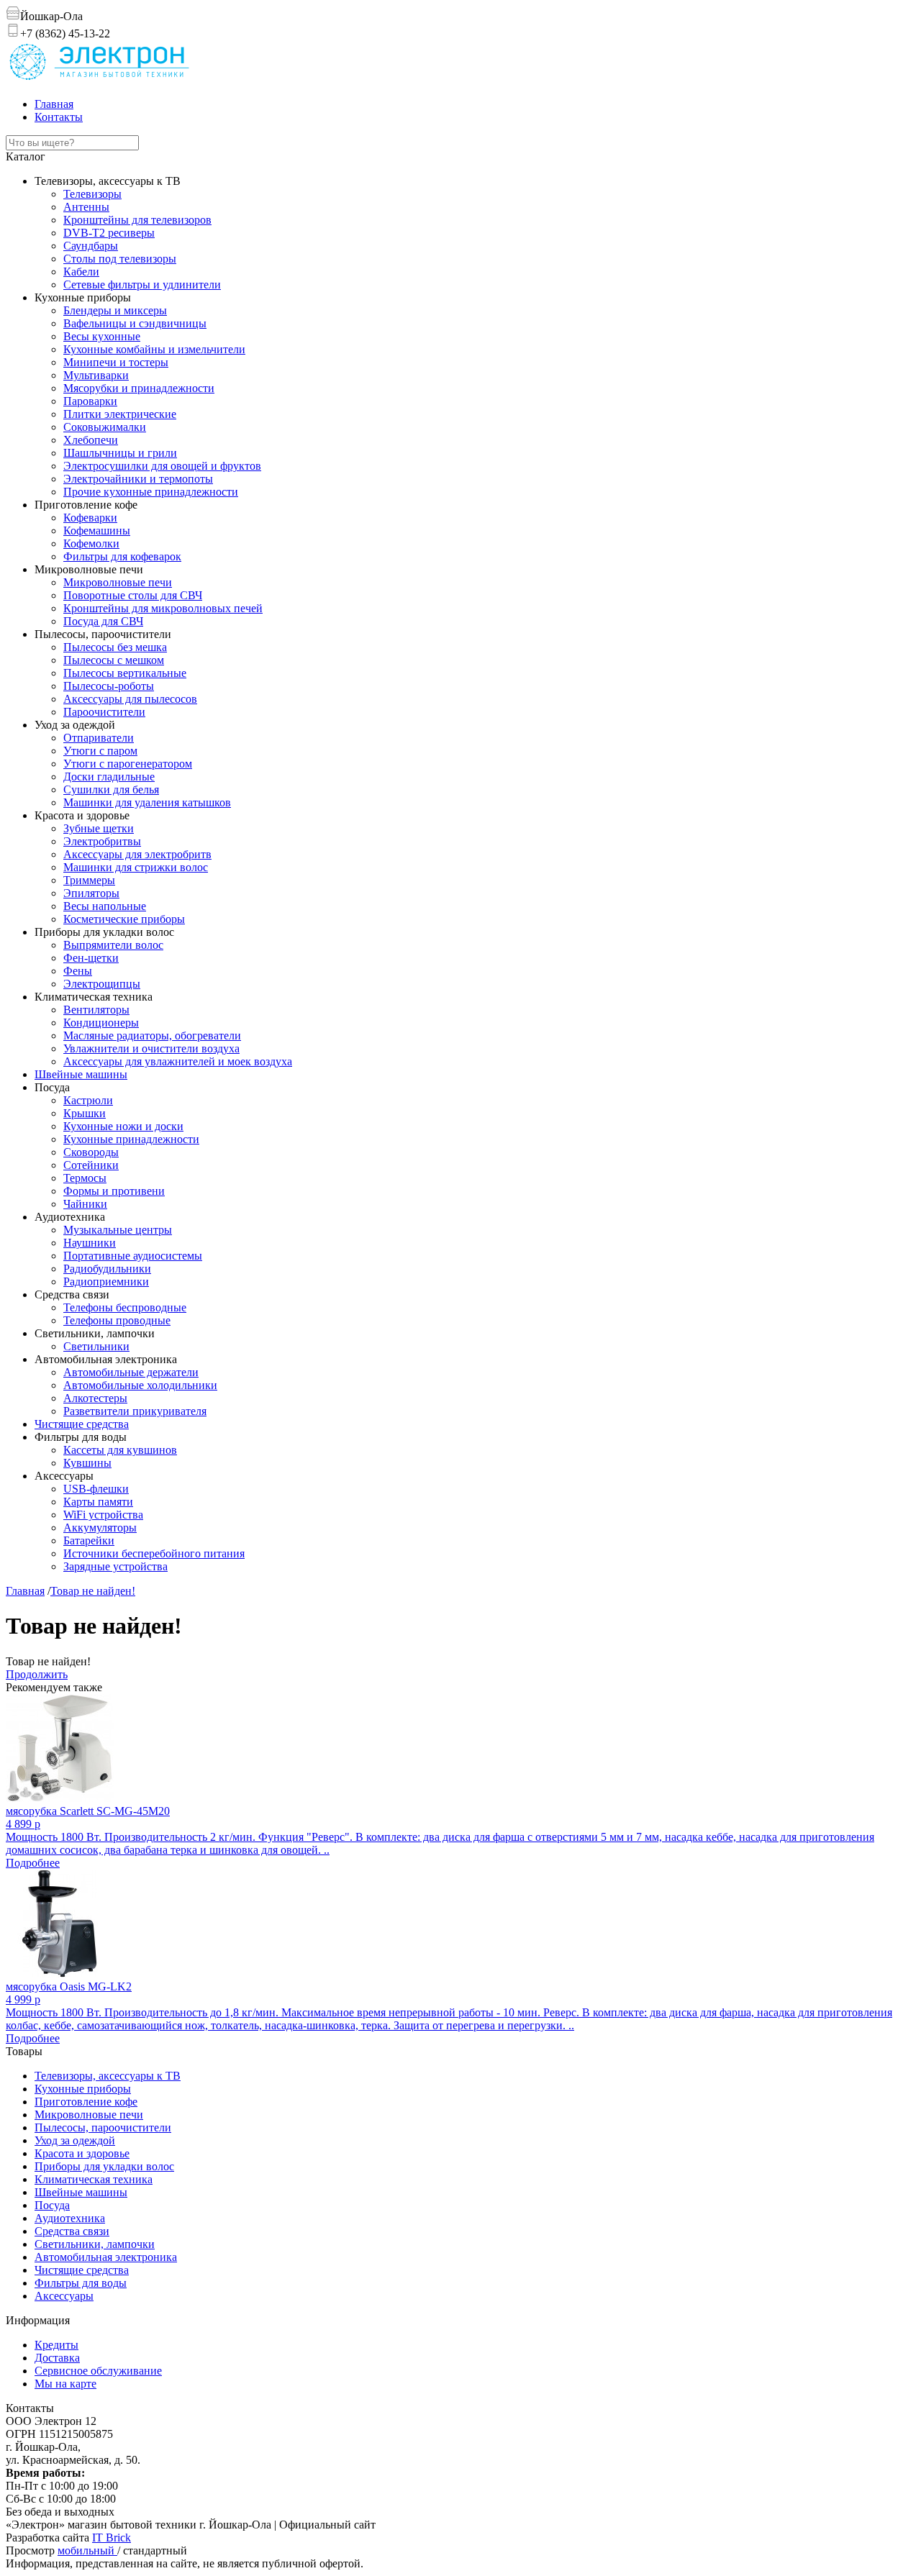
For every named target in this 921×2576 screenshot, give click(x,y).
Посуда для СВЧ (103, 621)
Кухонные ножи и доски (123, 1126)
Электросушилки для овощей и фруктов (162, 466)
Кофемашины (97, 531)
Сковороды (91, 1152)
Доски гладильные (109, 777)
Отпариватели (99, 738)
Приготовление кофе (86, 2102)
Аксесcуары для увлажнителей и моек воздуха (178, 1061)
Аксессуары (64, 2296)
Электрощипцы (102, 984)
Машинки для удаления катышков (147, 802)
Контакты (59, 117)
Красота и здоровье (82, 2153)
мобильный (87, 2550)
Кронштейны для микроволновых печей (163, 608)
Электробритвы (102, 841)
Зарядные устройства (115, 1566)
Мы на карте (65, 2384)
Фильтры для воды (81, 2283)
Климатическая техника (94, 2179)
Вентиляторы (96, 1010)
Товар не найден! (93, 1591)
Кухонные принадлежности (131, 1139)
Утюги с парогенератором (128, 764)
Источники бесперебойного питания (154, 1553)
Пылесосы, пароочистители (103, 2127)
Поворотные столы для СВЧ (133, 595)
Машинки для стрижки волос (136, 867)
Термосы (85, 1178)
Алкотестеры (95, 1398)
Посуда (52, 2205)
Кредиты (56, 2345)
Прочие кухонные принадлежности (151, 492)
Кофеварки (90, 518)
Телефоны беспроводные (125, 1307)
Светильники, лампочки (95, 2244)
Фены (78, 971)
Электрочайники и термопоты (138, 479)
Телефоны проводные (117, 1320)
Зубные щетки (99, 828)
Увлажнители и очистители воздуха (151, 1048)
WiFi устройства (103, 1515)
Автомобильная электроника (106, 2257)
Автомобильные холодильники (140, 1385)
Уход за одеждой (75, 2140)
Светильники (96, 1346)
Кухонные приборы (83, 2089)
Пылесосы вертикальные (125, 673)
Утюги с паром (100, 751)
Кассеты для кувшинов (120, 1450)
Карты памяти (98, 1502)
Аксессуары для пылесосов (130, 699)
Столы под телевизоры (120, 259)
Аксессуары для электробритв (137, 854)
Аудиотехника (70, 2218)
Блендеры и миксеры (115, 310)
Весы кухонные (102, 336)
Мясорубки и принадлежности (139, 388)
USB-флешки (96, 1489)
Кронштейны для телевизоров (137, 220)
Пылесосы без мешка (115, 647)
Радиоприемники (106, 1282)
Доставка (57, 2358)
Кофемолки (91, 543)
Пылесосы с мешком (114, 660)
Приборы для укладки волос (104, 2166)
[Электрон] (99, 79)
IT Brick (112, 2538)
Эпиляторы (91, 893)
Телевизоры (92, 194)
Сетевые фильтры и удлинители (142, 285)
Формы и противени (114, 1191)
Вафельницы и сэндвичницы (135, 323)
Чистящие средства (82, 1424)
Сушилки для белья (111, 789)
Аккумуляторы (100, 1528)
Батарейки (89, 1540)
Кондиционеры (101, 1023)
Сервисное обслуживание (98, 2371)
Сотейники (91, 1165)
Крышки (85, 1113)
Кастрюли (88, 1100)
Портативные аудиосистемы (133, 1256)
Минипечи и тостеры (116, 362)
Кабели (81, 272)
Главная (54, 104)
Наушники (90, 1243)
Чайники (85, 1204)
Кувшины (87, 1463)
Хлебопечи (91, 440)
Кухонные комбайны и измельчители (154, 349)
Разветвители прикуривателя (135, 1411)
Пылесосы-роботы (109, 686)
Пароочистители (104, 712)
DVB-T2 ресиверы (109, 233)
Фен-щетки (91, 958)
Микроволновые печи (118, 582)
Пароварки (90, 401)
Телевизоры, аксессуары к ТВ (108, 2076)
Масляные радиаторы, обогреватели (152, 1036)
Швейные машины (81, 1074)
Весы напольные (105, 906)
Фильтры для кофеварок (122, 556)
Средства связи (72, 2231)
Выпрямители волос (113, 945)
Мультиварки (96, 375)
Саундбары (91, 246)
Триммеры (89, 880)
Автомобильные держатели (131, 1372)
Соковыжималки (105, 427)
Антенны (86, 207)
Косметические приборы (124, 919)
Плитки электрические (120, 414)
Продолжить (37, 1674)
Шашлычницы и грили (120, 453)
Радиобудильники (107, 1269)
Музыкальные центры (118, 1230)
